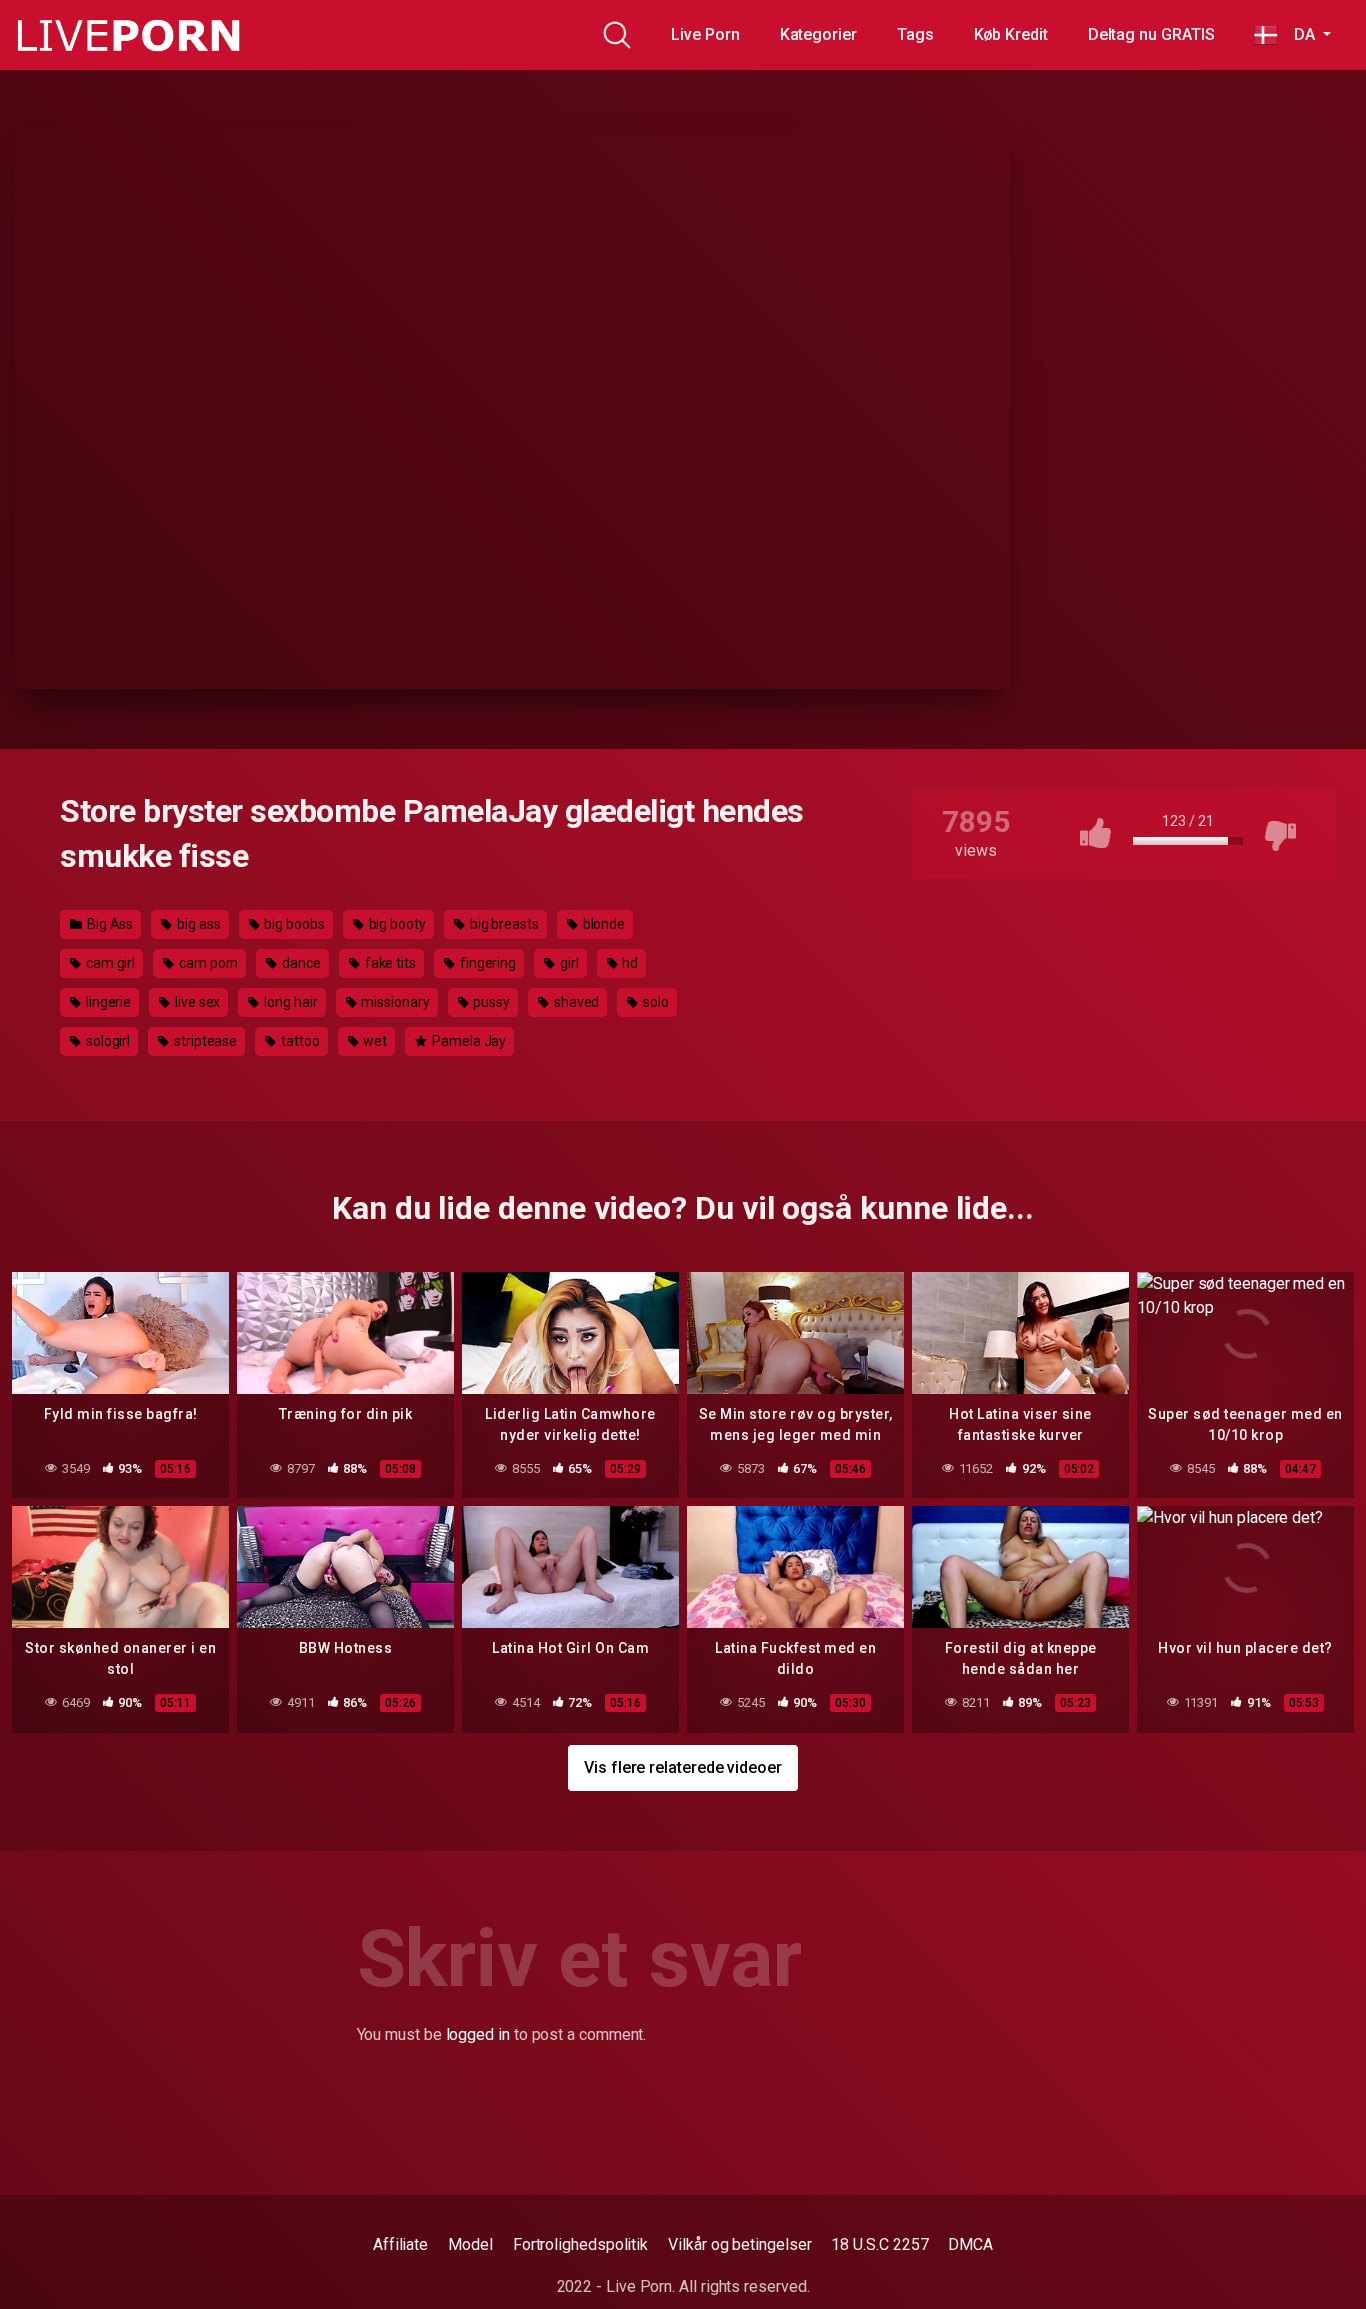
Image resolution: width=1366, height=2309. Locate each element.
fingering (486, 963)
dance (300, 963)
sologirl (106, 1041)
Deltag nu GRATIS (1151, 34)
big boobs (293, 924)
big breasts (503, 924)
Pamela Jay (467, 1041)
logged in (478, 2034)
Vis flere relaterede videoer (683, 1767)
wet (374, 1041)
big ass (197, 924)
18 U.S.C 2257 (879, 2244)
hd (629, 963)
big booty (396, 924)
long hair (289, 1002)
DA (1298, 34)
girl (568, 963)
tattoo (298, 1041)
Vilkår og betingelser (739, 2244)
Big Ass (108, 924)
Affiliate (400, 2244)
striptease (204, 1041)
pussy (491, 1002)
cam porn (207, 963)
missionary (393, 1002)
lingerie (107, 1002)
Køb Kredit (1011, 34)
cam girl (109, 963)
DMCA (970, 2244)
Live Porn (705, 34)
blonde (602, 924)
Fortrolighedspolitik (580, 2244)
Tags (915, 34)
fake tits (389, 963)
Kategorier (818, 34)
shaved (575, 1002)
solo (654, 1002)
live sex (196, 1002)
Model (470, 2244)
